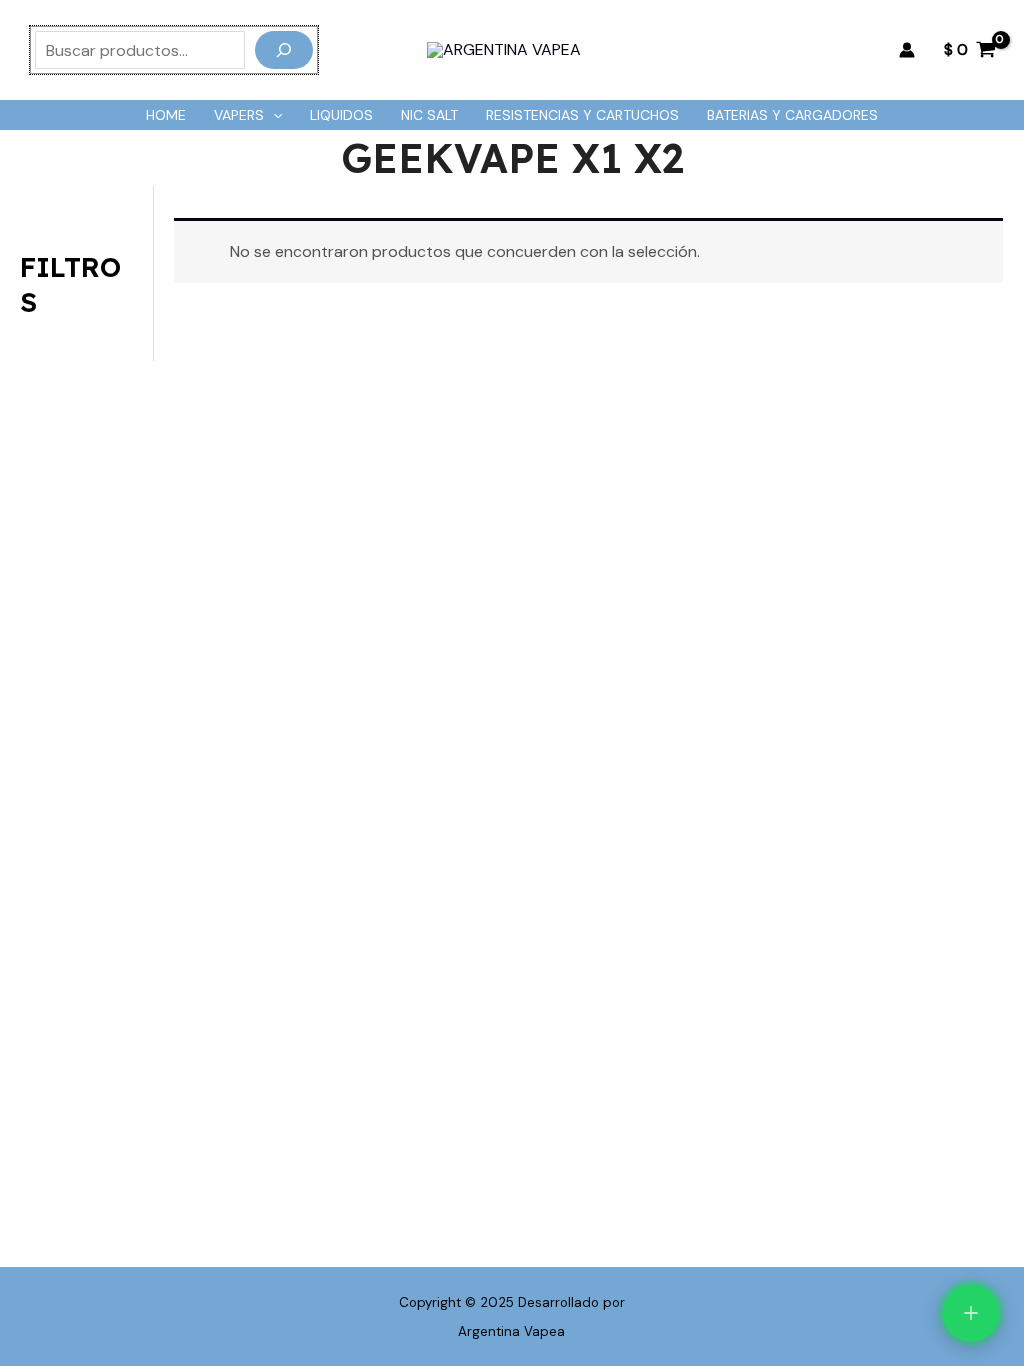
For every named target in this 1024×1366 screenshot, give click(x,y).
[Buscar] (284, 50)
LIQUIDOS (341, 115)
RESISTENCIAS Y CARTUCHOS (582, 115)
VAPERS (239, 115)
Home (166, 115)
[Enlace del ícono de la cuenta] (907, 50)
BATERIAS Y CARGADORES (792, 115)
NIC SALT (429, 115)
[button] (273, 115)
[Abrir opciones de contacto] (971, 1313)
